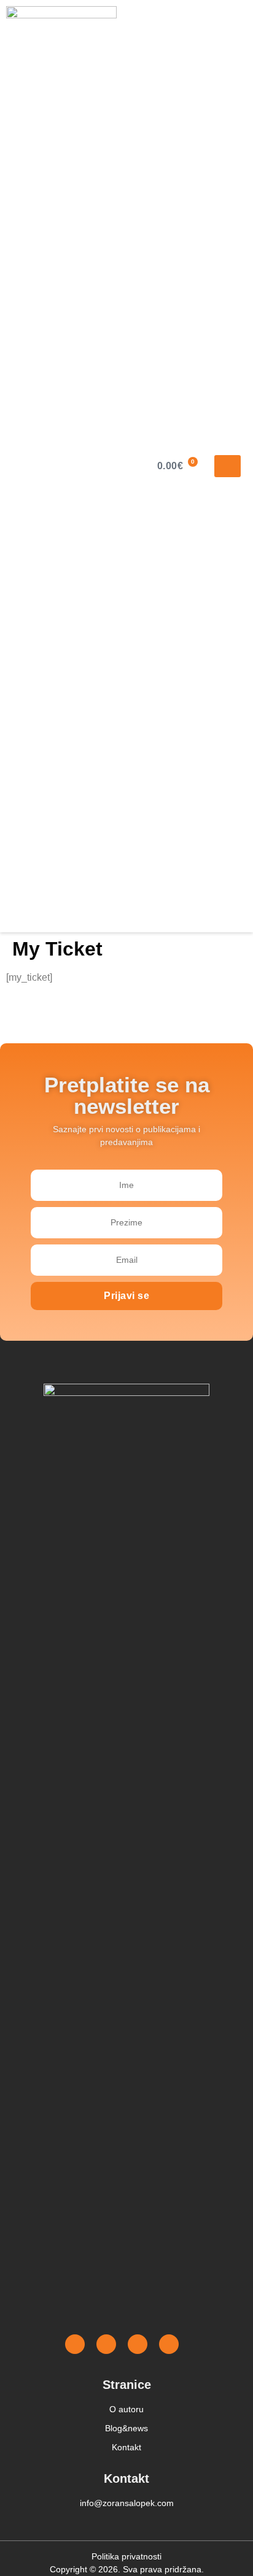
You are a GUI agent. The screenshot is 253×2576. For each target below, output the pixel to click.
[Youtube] (138, 2344)
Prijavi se (126, 1296)
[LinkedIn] (169, 2344)
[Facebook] (75, 2344)
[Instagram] (106, 2344)
